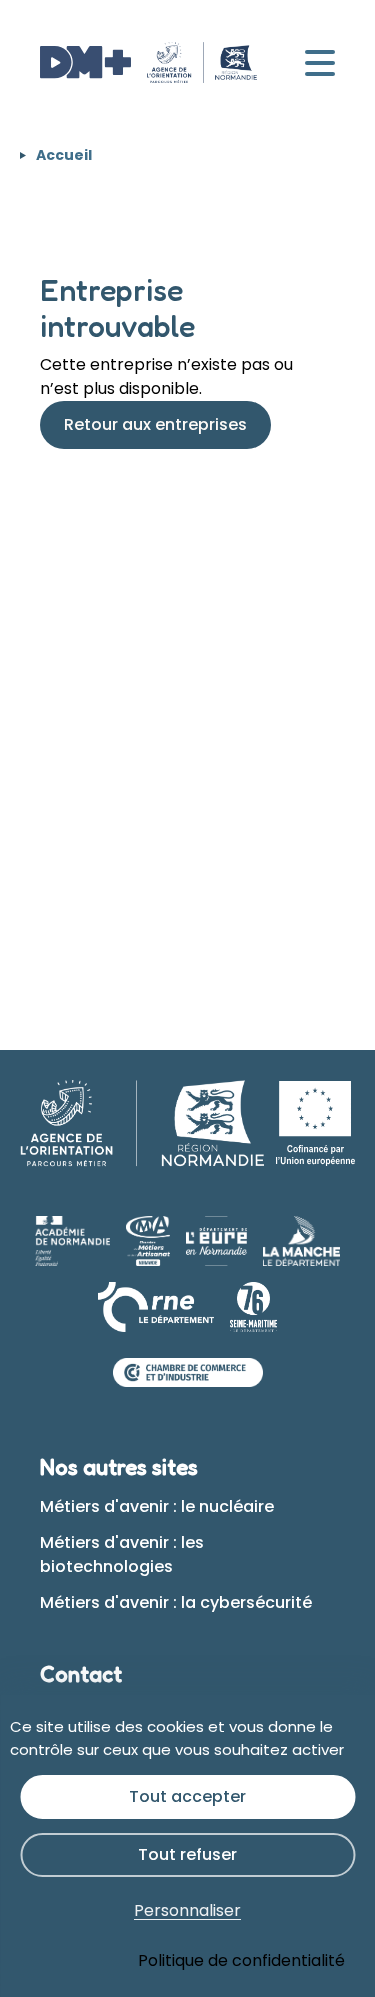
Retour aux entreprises (155, 424)
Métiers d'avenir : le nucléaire (157, 1506)
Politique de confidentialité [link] (241, 1960)
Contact (81, 1674)
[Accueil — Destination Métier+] (148, 63)
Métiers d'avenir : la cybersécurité (176, 1602)
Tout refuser (187, 1854)
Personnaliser (187, 1910)
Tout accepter (187, 1796)
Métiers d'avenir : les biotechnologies (122, 1554)
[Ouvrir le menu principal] (320, 63)
